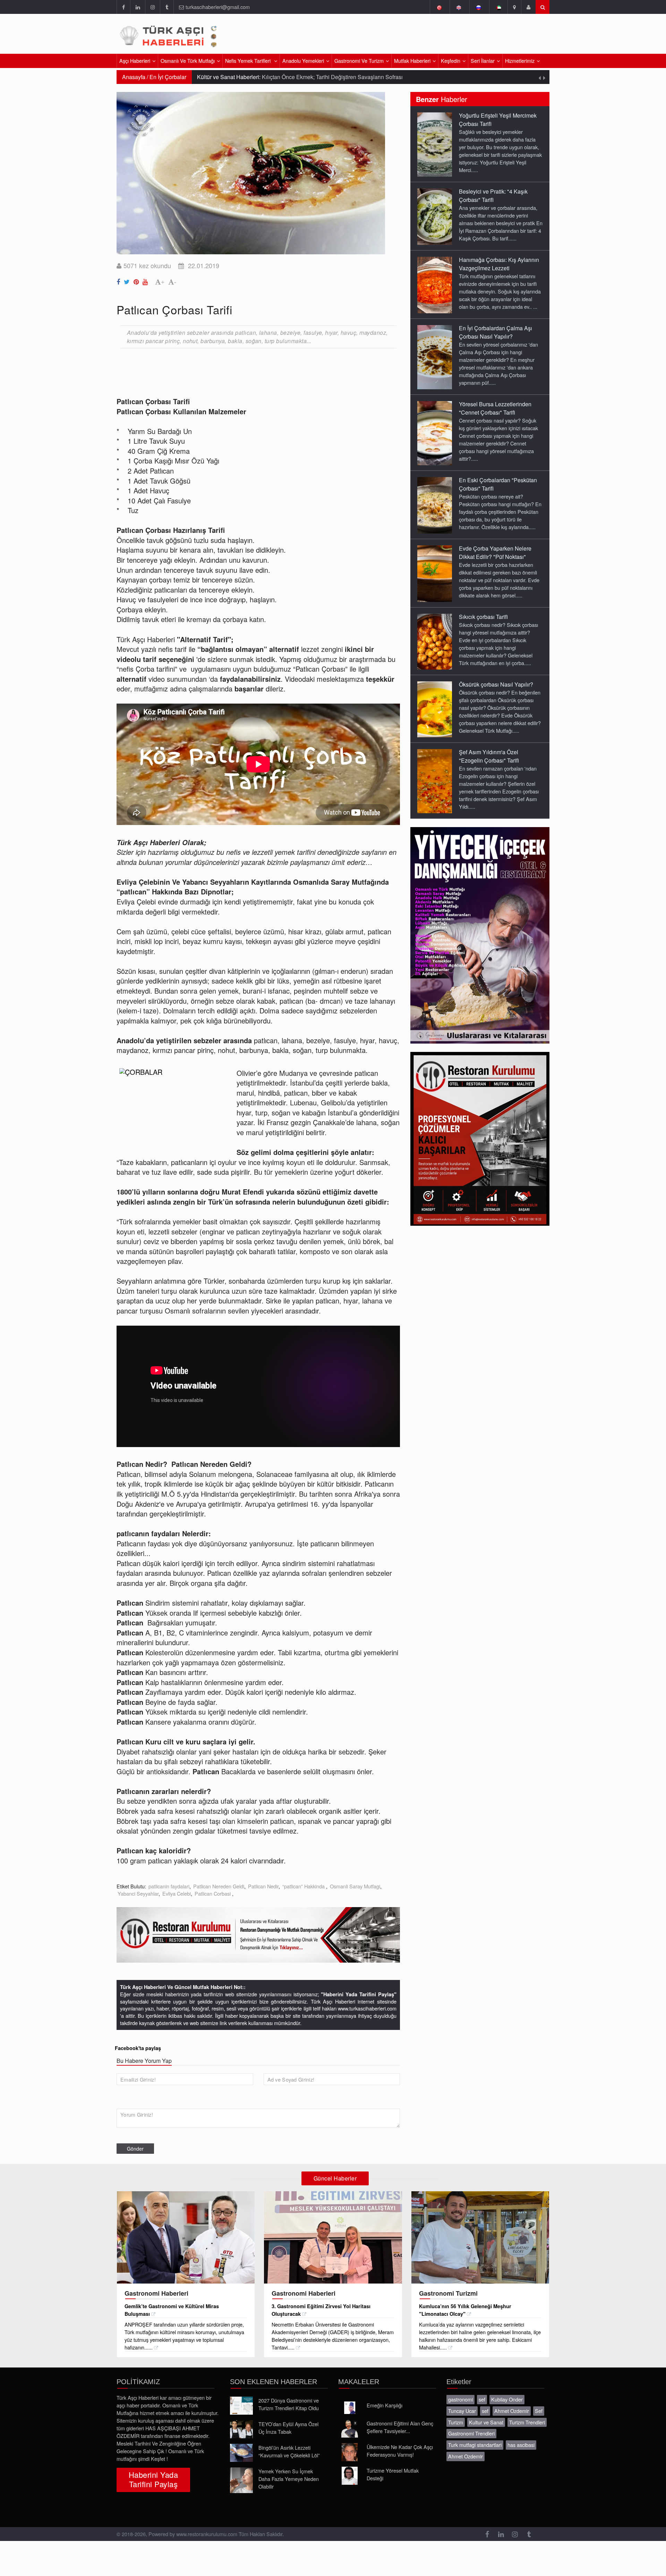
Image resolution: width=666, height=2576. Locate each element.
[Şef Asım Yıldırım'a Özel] (435, 781)
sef (482, 2399)
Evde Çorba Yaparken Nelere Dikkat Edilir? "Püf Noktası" (495, 552)
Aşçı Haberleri (135, 61)
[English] (459, 7)
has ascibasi (521, 2445)
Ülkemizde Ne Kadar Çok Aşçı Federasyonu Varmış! (400, 2451)
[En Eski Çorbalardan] (435, 505)
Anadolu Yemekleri (303, 61)
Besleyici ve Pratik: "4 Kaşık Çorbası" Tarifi (493, 195)
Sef (539, 2411)
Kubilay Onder (507, 2399)
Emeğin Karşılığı (385, 2405)
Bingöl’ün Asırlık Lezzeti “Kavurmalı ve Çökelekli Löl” (289, 2451)
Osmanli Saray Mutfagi (355, 1886)
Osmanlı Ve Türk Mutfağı (188, 61)
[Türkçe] (439, 7)
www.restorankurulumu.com (207, 2534)
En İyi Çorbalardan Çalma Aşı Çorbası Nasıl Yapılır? (496, 332)
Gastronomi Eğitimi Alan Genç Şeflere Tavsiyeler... (400, 2427)
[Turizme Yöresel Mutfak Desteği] (350, 2476)
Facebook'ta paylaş (138, 2048)
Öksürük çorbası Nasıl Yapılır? (496, 684)
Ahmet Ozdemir (512, 2411)
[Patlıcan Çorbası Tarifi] (119, 280)
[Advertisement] (468, 36)
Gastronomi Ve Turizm (359, 61)
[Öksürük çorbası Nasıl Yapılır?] (435, 709)
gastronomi (460, 2399)
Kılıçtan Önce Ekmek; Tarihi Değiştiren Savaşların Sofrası (332, 77)
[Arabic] (498, 7)
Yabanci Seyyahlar (138, 1893)
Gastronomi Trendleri (471, 2433)
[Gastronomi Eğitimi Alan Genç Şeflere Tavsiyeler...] (350, 2429)
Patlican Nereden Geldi (219, 1886)
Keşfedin (451, 61)
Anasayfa (134, 77)
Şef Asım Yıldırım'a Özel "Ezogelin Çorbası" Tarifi (489, 756)
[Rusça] (479, 7)
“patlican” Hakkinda (304, 1886)
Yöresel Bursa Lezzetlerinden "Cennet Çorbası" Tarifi (495, 408)
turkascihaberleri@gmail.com (218, 7)
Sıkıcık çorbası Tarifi (483, 617)
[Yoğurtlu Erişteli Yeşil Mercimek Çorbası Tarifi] (435, 144)
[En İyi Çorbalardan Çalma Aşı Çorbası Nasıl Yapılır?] (435, 357)
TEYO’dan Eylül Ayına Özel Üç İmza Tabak (288, 2428)
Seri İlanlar (483, 61)
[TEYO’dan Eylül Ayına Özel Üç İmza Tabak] (241, 2429)
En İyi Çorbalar (168, 77)
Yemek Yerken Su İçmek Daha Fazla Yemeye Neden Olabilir (289, 2479)
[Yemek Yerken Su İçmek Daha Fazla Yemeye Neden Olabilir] (241, 2480)
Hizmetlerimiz (520, 61)
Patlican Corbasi (213, 1893)
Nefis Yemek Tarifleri (249, 61)
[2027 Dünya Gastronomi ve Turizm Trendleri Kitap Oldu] (241, 2406)
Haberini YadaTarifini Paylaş (153, 2479)
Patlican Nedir (263, 1886)
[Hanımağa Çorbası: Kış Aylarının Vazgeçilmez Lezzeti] (435, 284)
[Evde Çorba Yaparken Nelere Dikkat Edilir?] (435, 573)
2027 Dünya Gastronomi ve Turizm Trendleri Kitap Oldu (289, 2404)
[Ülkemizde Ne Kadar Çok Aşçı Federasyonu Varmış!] (350, 2452)
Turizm (456, 2422)
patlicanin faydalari (169, 1886)
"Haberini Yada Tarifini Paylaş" (359, 1994)
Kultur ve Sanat (486, 2422)
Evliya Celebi (177, 1893)
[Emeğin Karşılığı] (350, 2408)
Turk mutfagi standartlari (475, 2445)
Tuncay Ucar (462, 2411)
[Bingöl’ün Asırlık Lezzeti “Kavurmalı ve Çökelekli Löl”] (241, 2453)
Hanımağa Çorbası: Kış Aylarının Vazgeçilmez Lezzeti (499, 264)
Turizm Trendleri (527, 2422)
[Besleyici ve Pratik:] (435, 216)
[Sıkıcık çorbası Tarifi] (435, 641)
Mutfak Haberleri (412, 61)
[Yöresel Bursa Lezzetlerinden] (435, 433)
